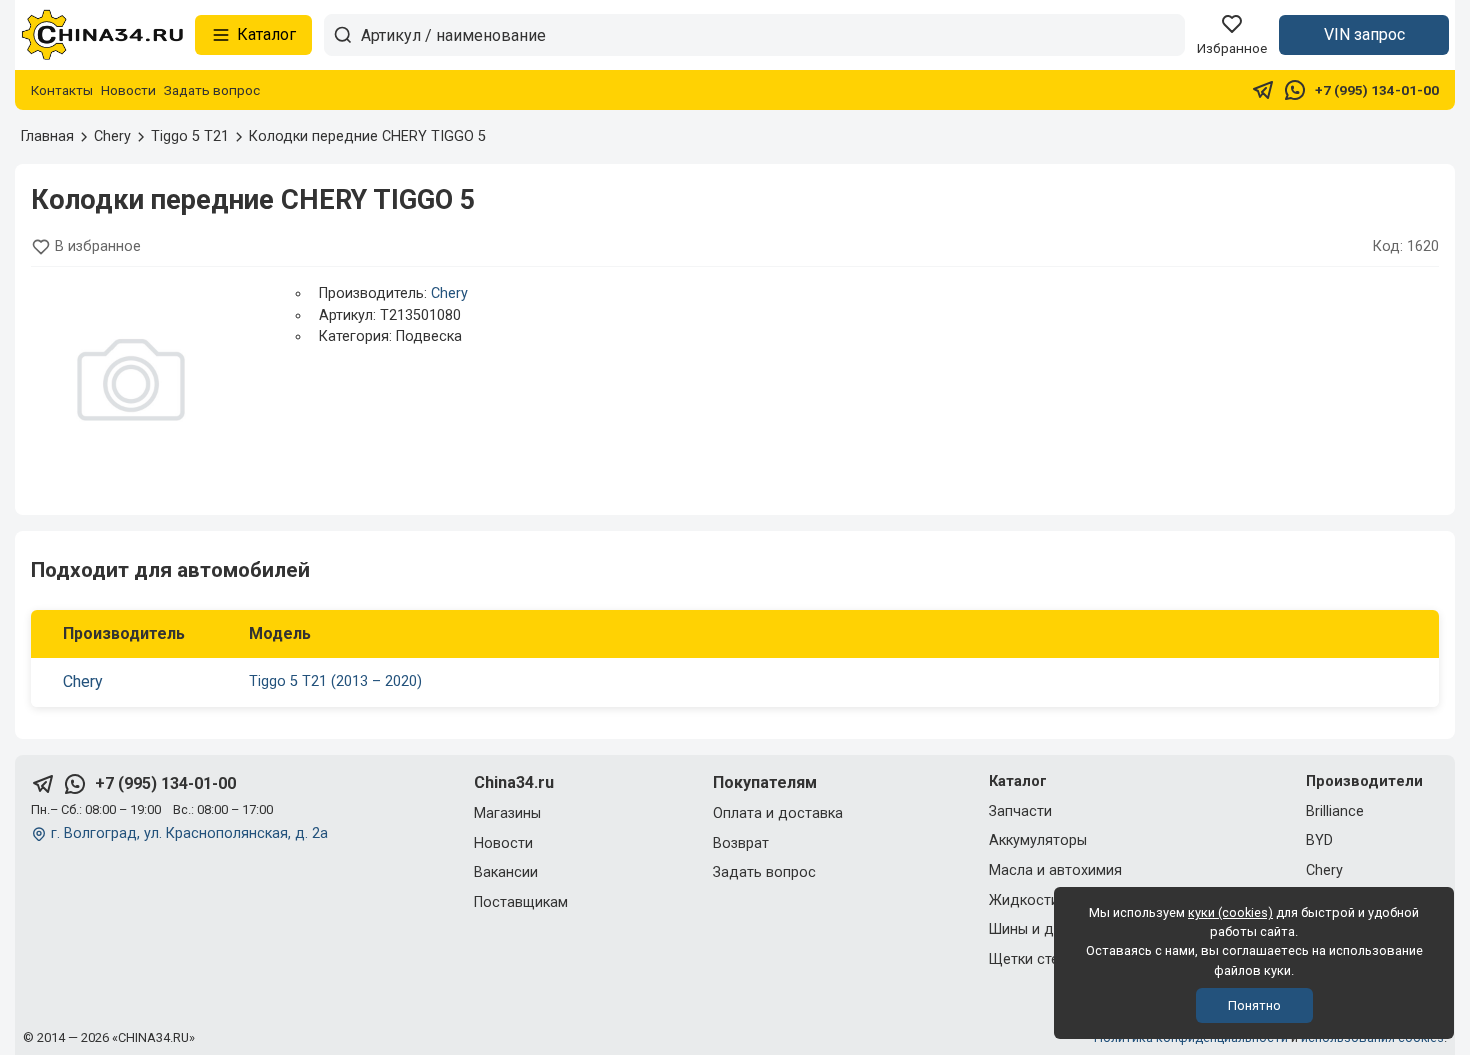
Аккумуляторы (1038, 840)
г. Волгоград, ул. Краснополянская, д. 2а (189, 833)
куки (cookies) (1230, 912)
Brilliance (1335, 811)
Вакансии (506, 872)
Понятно (1254, 1005)
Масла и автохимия (1055, 870)
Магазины (507, 813)
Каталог (266, 34)
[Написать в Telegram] (1263, 90)
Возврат (741, 843)
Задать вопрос (212, 90)
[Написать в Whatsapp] (1295, 90)
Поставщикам (521, 902)
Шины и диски (1037, 929)
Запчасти (1020, 811)
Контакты (62, 90)
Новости (128, 90)
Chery (449, 293)
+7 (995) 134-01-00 (1377, 90)
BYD (1319, 840)
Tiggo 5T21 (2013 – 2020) (335, 681)
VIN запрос (1364, 34)
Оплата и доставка (778, 813)
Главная (47, 136)
